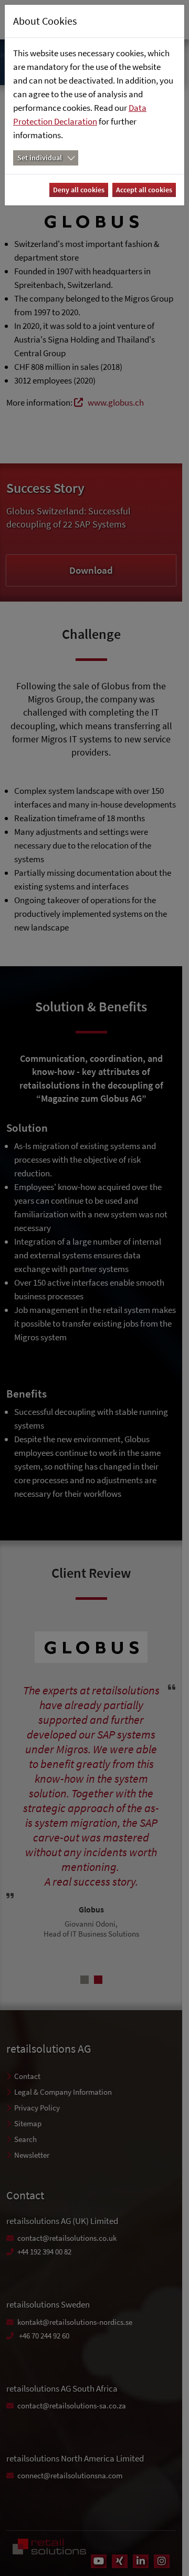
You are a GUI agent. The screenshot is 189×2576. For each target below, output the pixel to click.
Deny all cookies (79, 190)
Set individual (40, 158)
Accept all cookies (144, 190)
